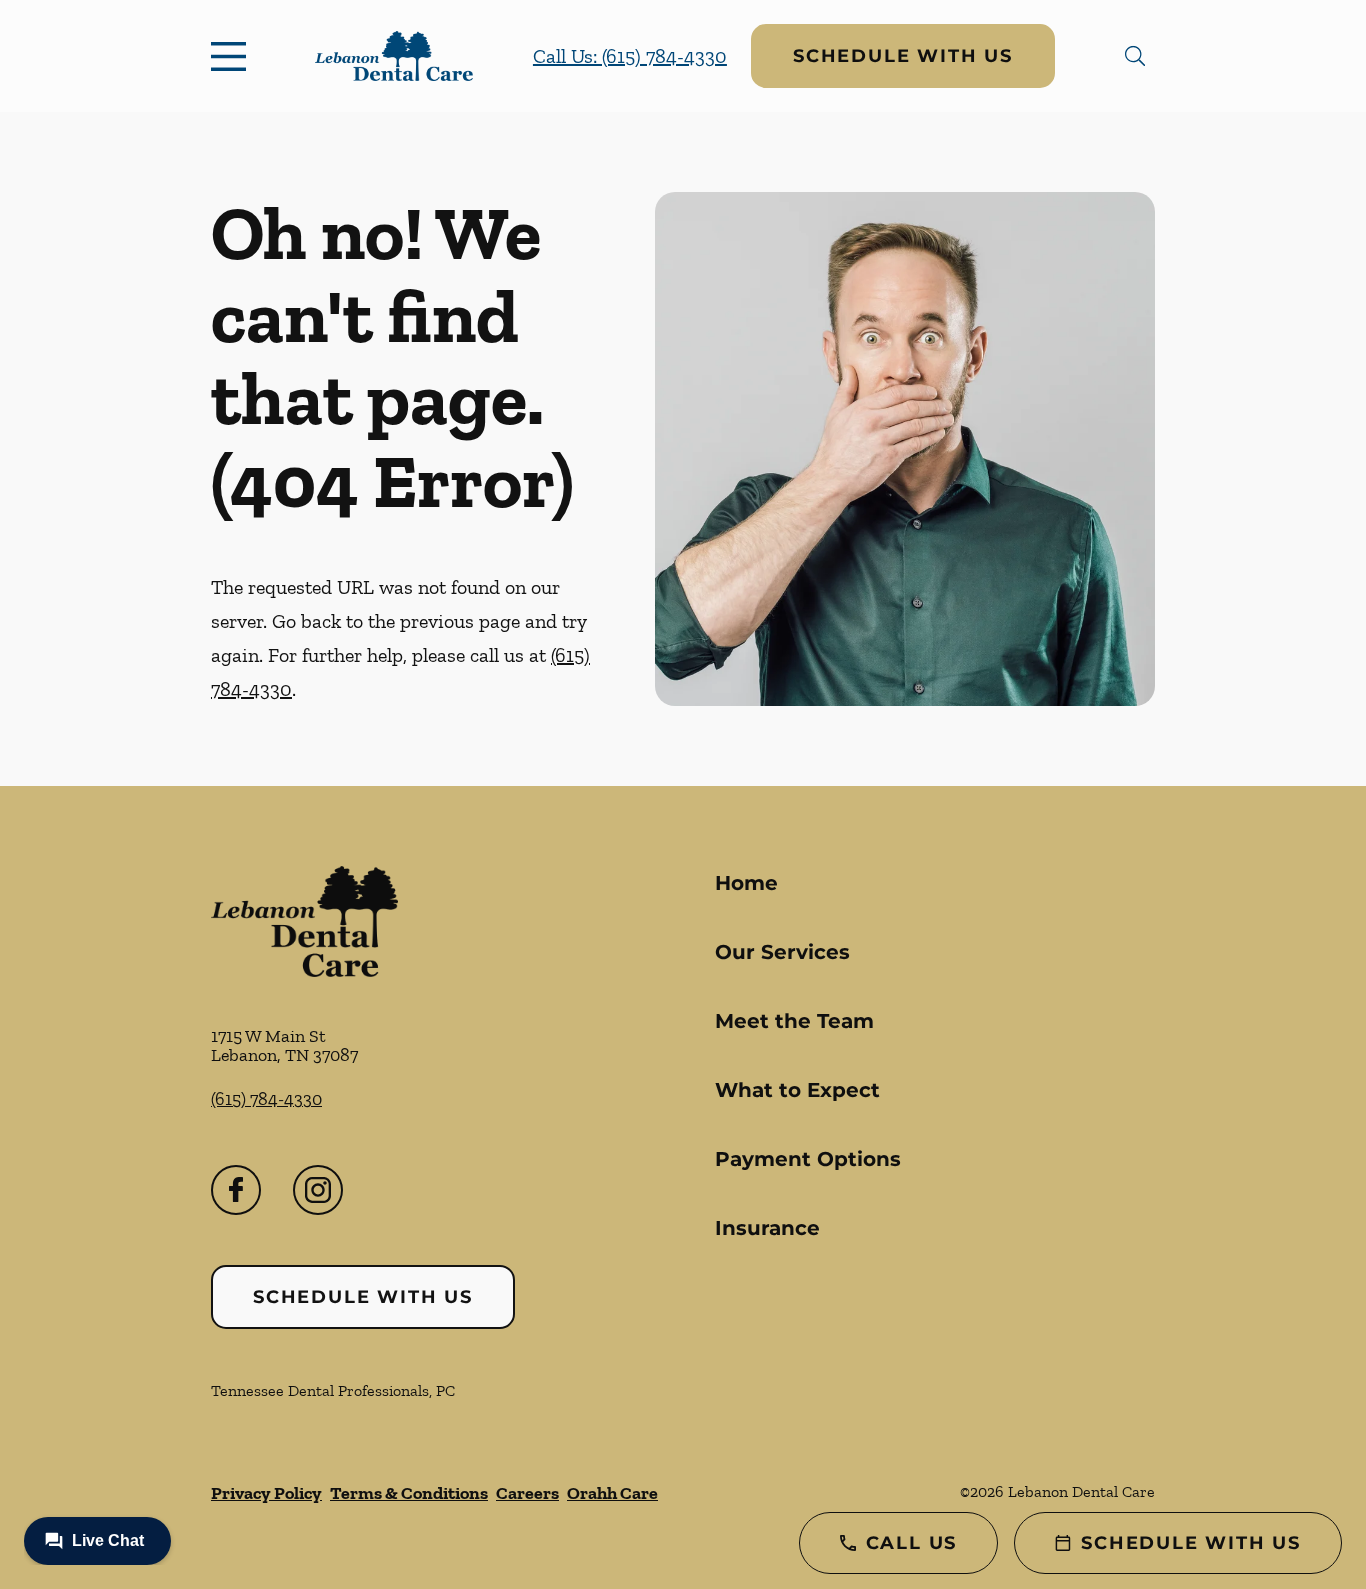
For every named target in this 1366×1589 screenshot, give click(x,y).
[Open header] (233, 56)
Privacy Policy (266, 1493)
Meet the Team (794, 1021)
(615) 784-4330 (266, 1099)
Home (746, 883)
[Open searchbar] (1135, 56)
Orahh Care (612, 1493)
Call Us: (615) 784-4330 (630, 56)
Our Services (782, 952)
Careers (527, 1493)
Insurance (767, 1228)
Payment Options (808, 1159)
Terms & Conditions (409, 1493)
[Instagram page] (318, 1190)
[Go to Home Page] (394, 56)
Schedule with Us (903, 56)
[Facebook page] (236, 1190)
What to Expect (797, 1090)
